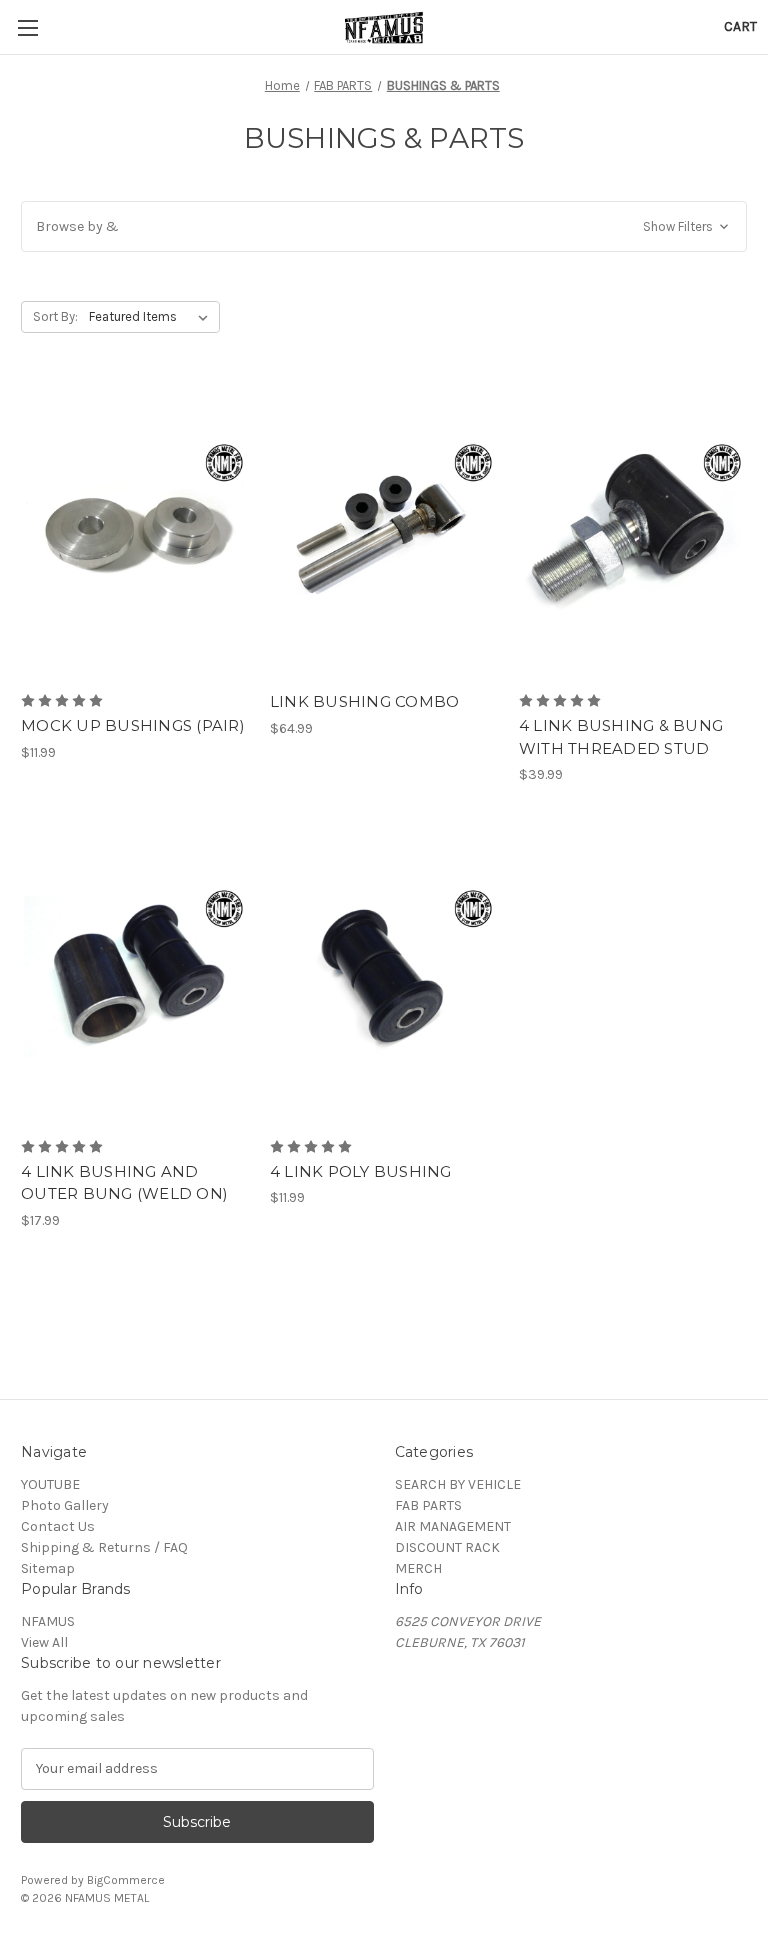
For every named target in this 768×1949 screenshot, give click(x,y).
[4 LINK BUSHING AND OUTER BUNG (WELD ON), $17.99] (135, 976)
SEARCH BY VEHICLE (458, 1484)
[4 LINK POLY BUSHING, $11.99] (384, 976)
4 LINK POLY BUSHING (361, 1171)
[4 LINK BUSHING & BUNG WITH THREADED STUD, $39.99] (633, 531)
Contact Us (58, 1526)
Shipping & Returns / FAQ (104, 1547)
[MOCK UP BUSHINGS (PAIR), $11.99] (135, 531)
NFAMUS (48, 1621)
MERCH (418, 1568)
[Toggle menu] (27, 27)
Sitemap (48, 1568)
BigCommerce (126, 1880)
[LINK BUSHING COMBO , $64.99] (384, 531)
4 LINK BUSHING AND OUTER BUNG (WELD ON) (124, 1183)
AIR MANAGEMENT (453, 1526)
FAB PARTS (428, 1505)
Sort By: (55, 316)
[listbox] (152, 317)
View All (44, 1642)
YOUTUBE (50, 1484)
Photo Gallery (65, 1505)
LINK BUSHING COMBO (365, 701)
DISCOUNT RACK (447, 1547)
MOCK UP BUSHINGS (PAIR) (133, 725)
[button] (384, 226)
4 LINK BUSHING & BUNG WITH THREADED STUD (621, 737)
